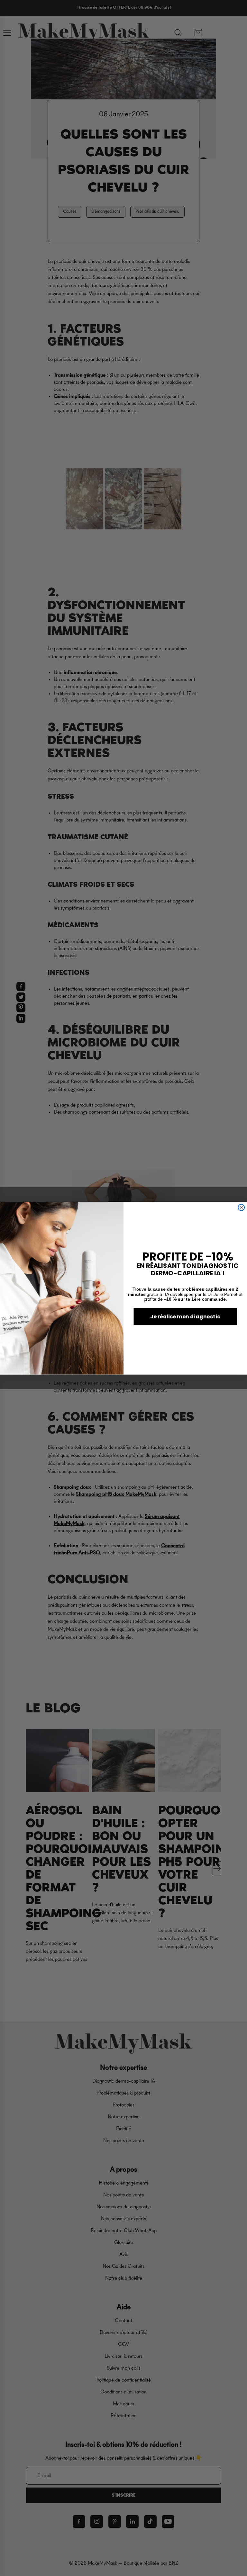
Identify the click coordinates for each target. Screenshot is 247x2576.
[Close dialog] (241, 1207)
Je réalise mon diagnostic (185, 1316)
